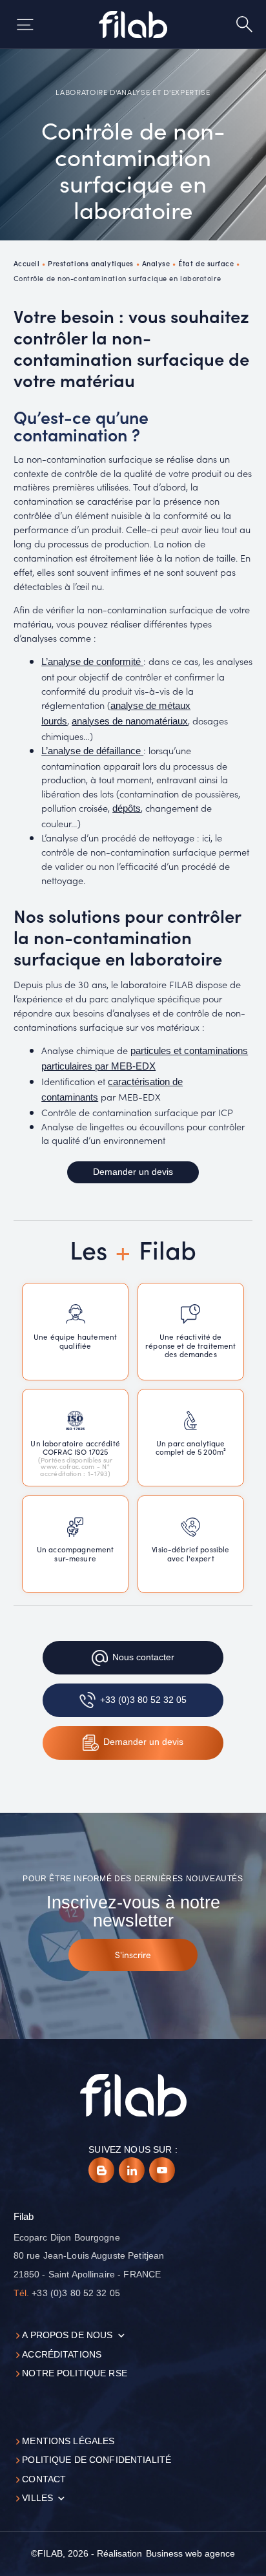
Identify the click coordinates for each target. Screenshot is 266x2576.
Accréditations (62, 2355)
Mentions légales (68, 2441)
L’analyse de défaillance (92, 751)
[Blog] (101, 2170)
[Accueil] (133, 25)
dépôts (127, 808)
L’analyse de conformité (92, 662)
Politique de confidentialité (97, 2460)
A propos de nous (67, 2335)
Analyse (156, 263)
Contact (44, 2479)
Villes (37, 2498)
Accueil (27, 263)
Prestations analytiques (91, 263)
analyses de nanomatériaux (130, 721)
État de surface (206, 263)
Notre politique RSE (75, 2373)
